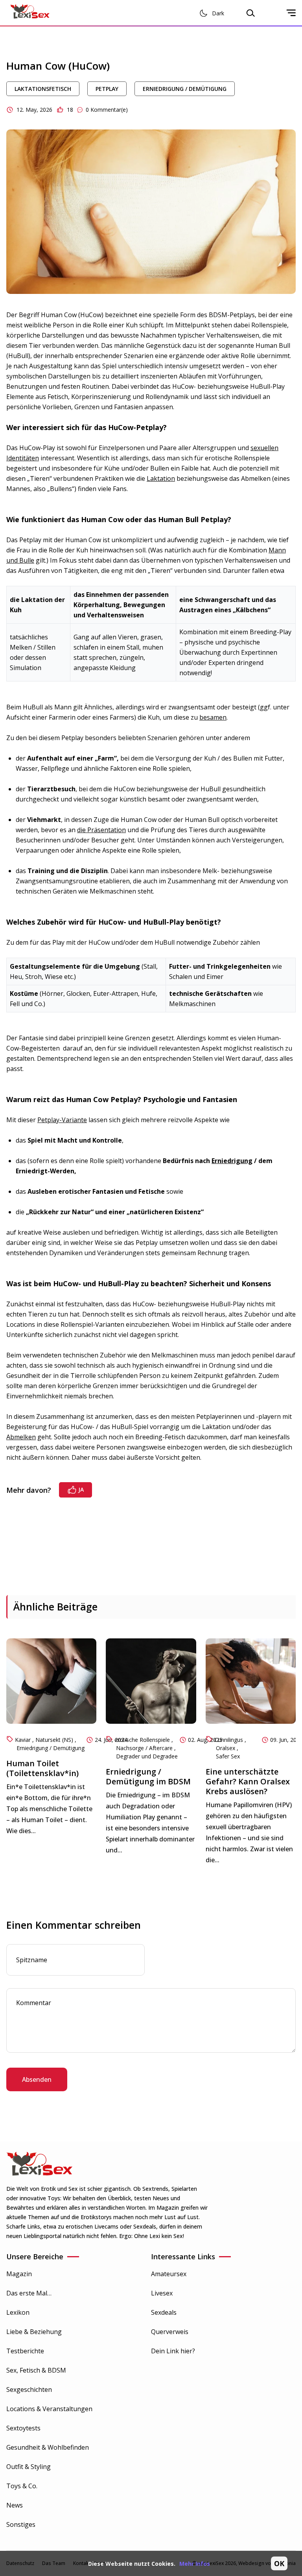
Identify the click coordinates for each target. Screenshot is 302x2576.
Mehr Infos (195, 2564)
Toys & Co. (22, 2486)
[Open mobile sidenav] (291, 13)
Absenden (37, 2079)
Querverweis (170, 2332)
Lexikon (18, 2312)
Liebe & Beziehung (34, 2332)
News (15, 2505)
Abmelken (21, 1437)
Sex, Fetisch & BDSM (36, 2370)
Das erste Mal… (29, 2293)
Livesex (162, 2293)
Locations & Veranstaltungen (49, 2409)
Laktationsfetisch (43, 89)
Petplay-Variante (62, 1120)
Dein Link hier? (173, 2351)
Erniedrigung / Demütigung (185, 89)
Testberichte (25, 2351)
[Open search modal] (250, 13)
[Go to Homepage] (30, 13)
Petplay (107, 89)
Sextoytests (23, 2428)
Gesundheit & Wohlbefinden (48, 2447)
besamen (213, 717)
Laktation (161, 478)
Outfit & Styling (29, 2467)
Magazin (19, 2274)
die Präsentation (101, 830)
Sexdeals (164, 2312)
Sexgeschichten (29, 2389)
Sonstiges (21, 2524)
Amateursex (169, 2274)
